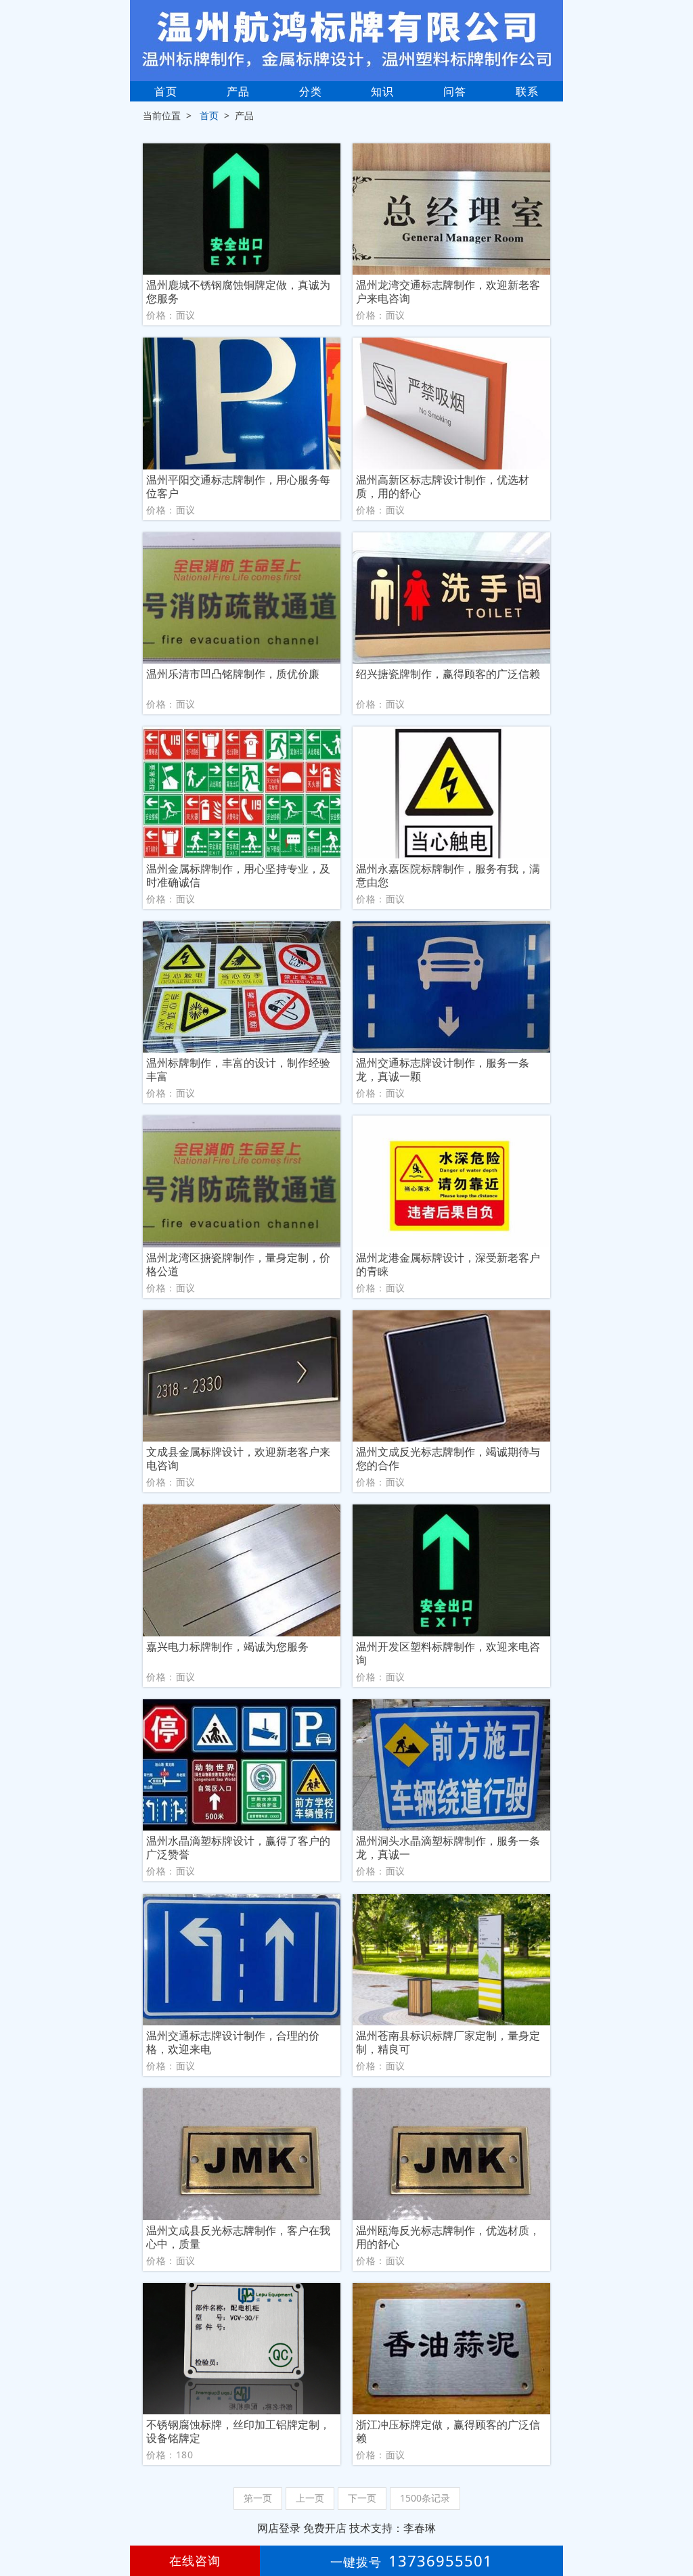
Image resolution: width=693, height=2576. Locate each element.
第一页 (258, 2498)
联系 (527, 91)
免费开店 (325, 2528)
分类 (311, 91)
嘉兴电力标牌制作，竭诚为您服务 (227, 1647)
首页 (166, 91)
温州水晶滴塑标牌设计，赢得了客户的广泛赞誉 (238, 1847)
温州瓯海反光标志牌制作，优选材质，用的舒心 (448, 2237)
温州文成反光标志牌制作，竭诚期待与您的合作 (448, 1458)
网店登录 (279, 2528)
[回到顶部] (675, 2525)
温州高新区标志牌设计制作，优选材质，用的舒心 (443, 486)
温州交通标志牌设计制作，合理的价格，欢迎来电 (233, 2042)
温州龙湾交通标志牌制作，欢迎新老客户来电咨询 (448, 292)
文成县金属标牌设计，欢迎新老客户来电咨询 (238, 1458)
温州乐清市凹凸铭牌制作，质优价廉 (233, 674)
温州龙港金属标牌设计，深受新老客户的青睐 (448, 1264)
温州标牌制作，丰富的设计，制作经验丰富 (238, 1069)
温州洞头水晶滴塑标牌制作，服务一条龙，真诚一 (448, 1847)
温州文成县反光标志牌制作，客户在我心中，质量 (238, 2237)
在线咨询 (195, 2560)
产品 (238, 91)
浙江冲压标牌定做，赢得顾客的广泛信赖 (448, 2431)
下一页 (362, 2498)
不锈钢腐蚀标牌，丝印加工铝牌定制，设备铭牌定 (238, 2431)
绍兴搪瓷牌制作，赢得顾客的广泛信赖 (448, 674)
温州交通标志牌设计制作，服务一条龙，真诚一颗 (443, 1069)
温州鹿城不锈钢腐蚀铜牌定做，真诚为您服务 (238, 292)
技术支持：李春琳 (393, 2528)
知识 (382, 91)
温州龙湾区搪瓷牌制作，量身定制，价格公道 (238, 1264)
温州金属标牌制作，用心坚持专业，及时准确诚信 (238, 875)
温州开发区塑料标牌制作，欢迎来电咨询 (448, 1653)
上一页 (310, 2498)
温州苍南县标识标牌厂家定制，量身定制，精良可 (448, 2042)
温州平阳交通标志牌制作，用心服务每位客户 (238, 486)
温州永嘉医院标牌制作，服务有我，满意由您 (448, 875)
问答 (455, 91)
